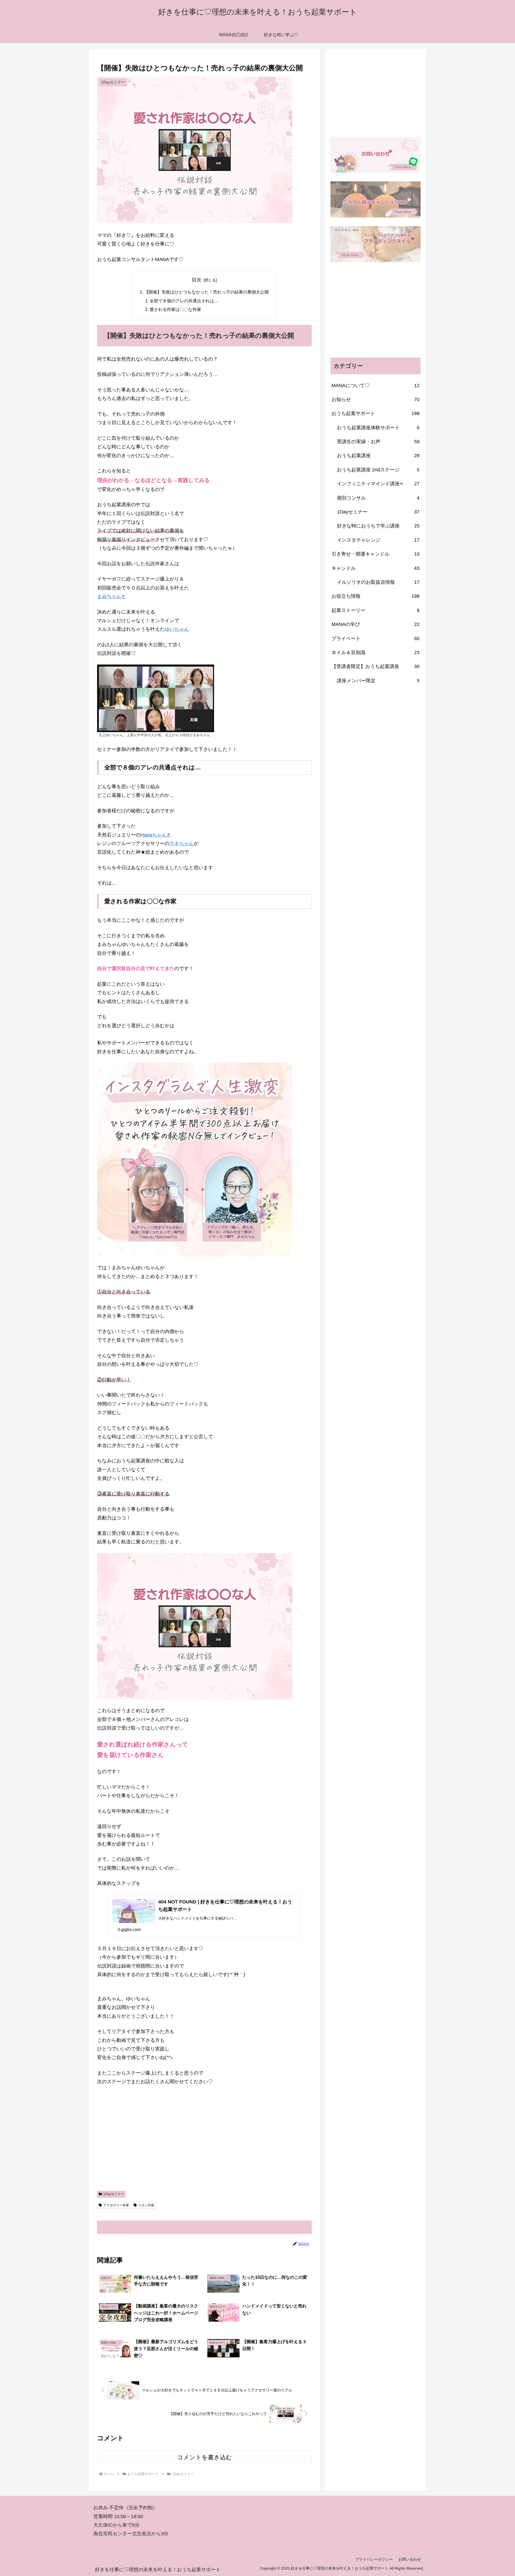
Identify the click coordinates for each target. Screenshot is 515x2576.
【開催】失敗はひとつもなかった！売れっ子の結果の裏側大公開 (207, 292)
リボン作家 (146, 2205)
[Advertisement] (204, 2145)
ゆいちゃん (177, 629)
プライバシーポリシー (374, 2559)
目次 (197, 280)
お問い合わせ (410, 2559)
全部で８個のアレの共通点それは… (184, 301)
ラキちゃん (182, 843)
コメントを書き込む (205, 2457)
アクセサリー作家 (116, 2205)
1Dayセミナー (114, 2194)
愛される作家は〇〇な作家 (175, 309)
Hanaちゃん (154, 835)
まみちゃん (109, 596)
